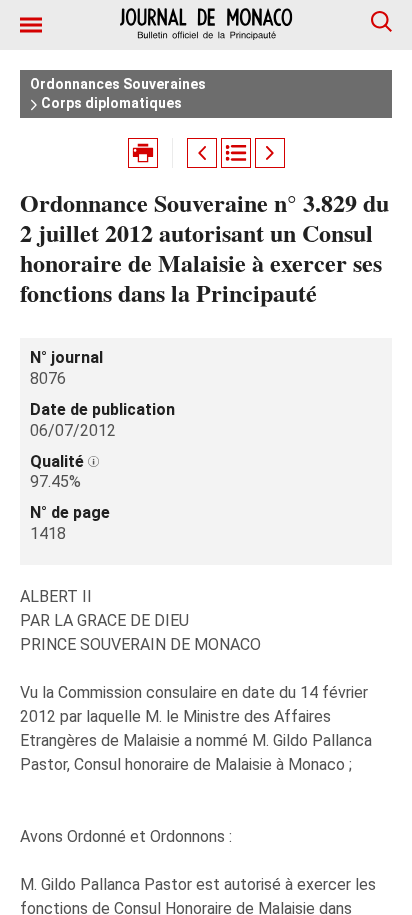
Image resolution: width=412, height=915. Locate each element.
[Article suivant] (270, 153)
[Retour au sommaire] (236, 153)
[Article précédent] (202, 153)
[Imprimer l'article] (143, 153)
